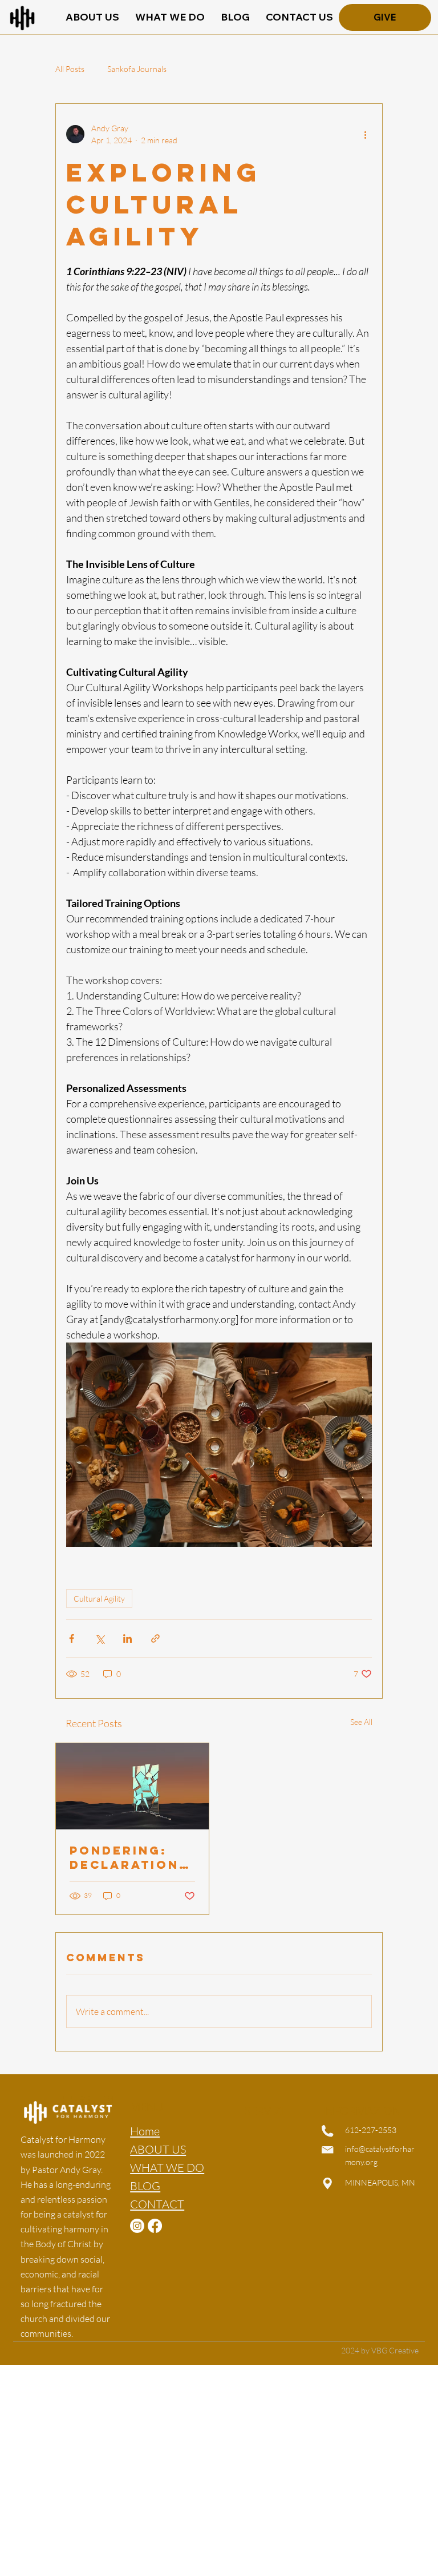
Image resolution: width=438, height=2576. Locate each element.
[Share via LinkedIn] (127, 1638)
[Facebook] (155, 2226)
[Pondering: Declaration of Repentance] (132, 1786)
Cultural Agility (99, 1599)
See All (361, 1722)
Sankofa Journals (137, 69)
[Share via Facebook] (72, 1638)
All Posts (70, 69)
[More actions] (365, 134)
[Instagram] (137, 2226)
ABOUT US (158, 2149)
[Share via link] (155, 1638)
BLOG (145, 2186)
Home (145, 2131)
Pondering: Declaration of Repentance (124, 1857)
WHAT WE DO (167, 2168)
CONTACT (157, 2204)
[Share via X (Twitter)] (100, 1638)
